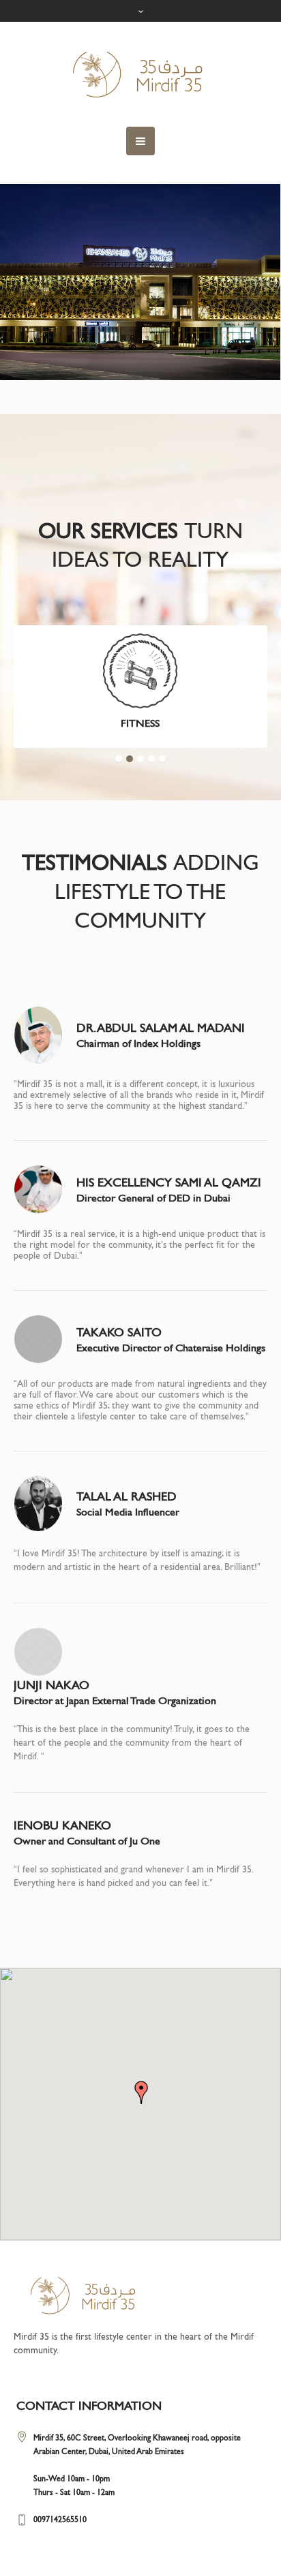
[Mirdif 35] (140, 74)
